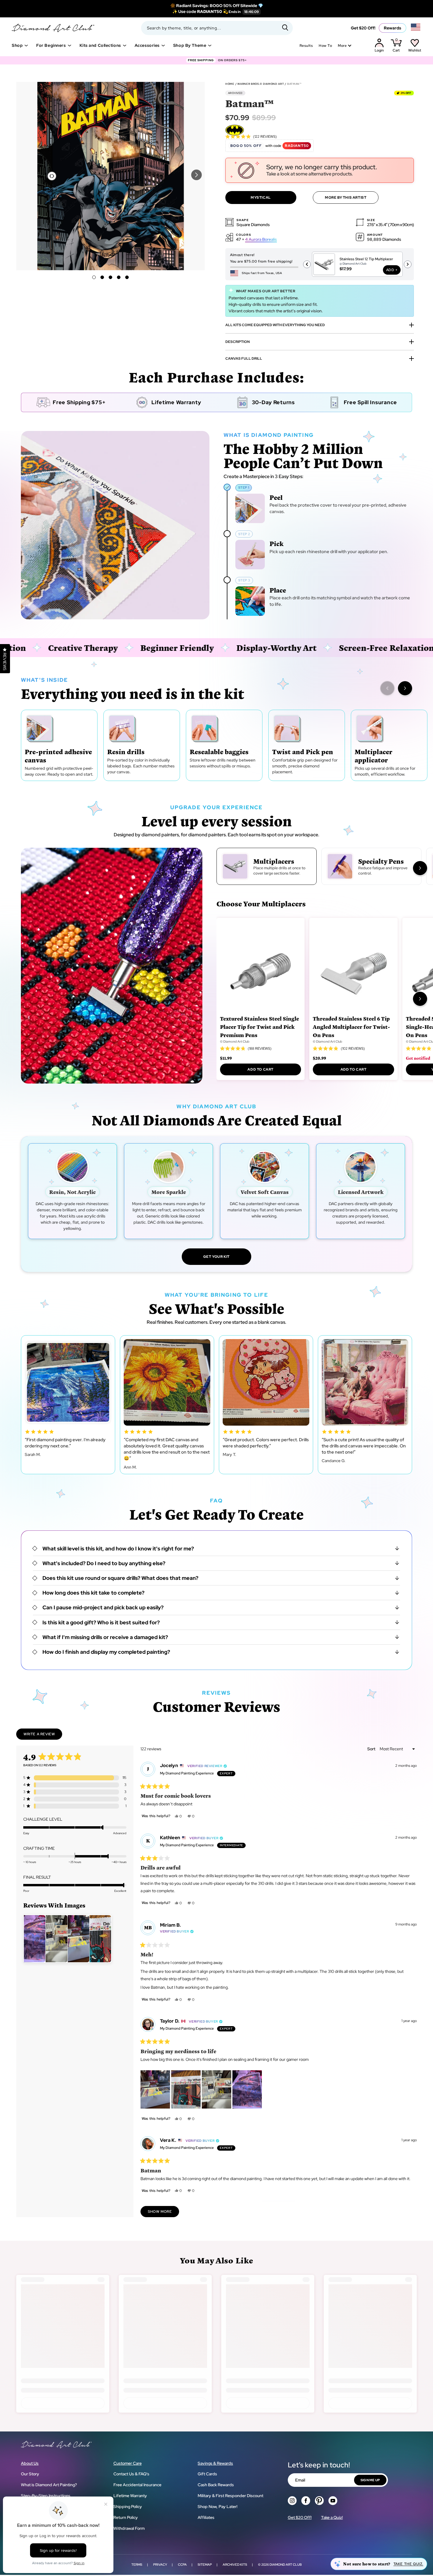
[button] (196, 175)
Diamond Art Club (286, 2565)
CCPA (182, 2565)
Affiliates (206, 2517)
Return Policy (126, 2517)
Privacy (160, 2565)
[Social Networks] (292, 2501)
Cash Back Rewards (216, 2485)
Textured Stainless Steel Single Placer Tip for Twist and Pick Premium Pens (260, 1027)
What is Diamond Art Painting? (49, 2485)
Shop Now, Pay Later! (218, 2507)
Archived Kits (235, 2565)
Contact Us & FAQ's (131, 2474)
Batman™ (294, 84)
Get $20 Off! (363, 28)
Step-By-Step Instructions (46, 2496)
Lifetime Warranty (130, 2496)
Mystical (261, 198)
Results (306, 46)
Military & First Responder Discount (230, 2496)
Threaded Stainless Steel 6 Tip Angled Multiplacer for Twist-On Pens (351, 1027)
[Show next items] (405, 688)
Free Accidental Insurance (137, 2485)
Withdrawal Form (129, 2528)
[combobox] (217, 28)
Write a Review (43, 1736)
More (342, 46)
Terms (137, 2565)
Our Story (30, 2474)
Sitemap (205, 2565)
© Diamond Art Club (235, 1041)
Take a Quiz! (332, 2517)
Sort (372, 1749)
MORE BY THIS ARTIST (346, 198)
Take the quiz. (408, 2564)
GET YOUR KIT (216, 1257)
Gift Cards (207, 2474)
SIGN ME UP (370, 2480)
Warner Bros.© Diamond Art (261, 84)
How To (325, 46)
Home (230, 84)
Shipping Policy (128, 2507)
